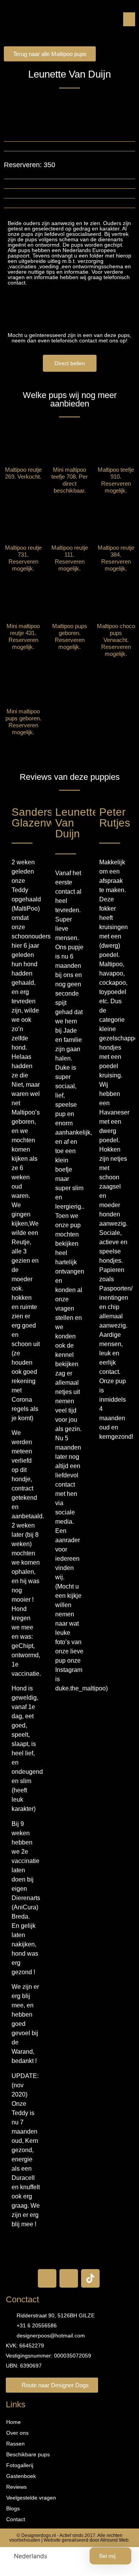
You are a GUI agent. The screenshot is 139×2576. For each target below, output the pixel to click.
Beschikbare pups (28, 2454)
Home (14, 2422)
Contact (16, 2519)
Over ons (17, 2433)
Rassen (15, 2444)
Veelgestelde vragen (31, 2498)
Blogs (13, 2508)
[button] (129, 19)
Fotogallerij (20, 2465)
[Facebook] (47, 2278)
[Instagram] (69, 2278)
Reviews (16, 2487)
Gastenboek (21, 2476)
